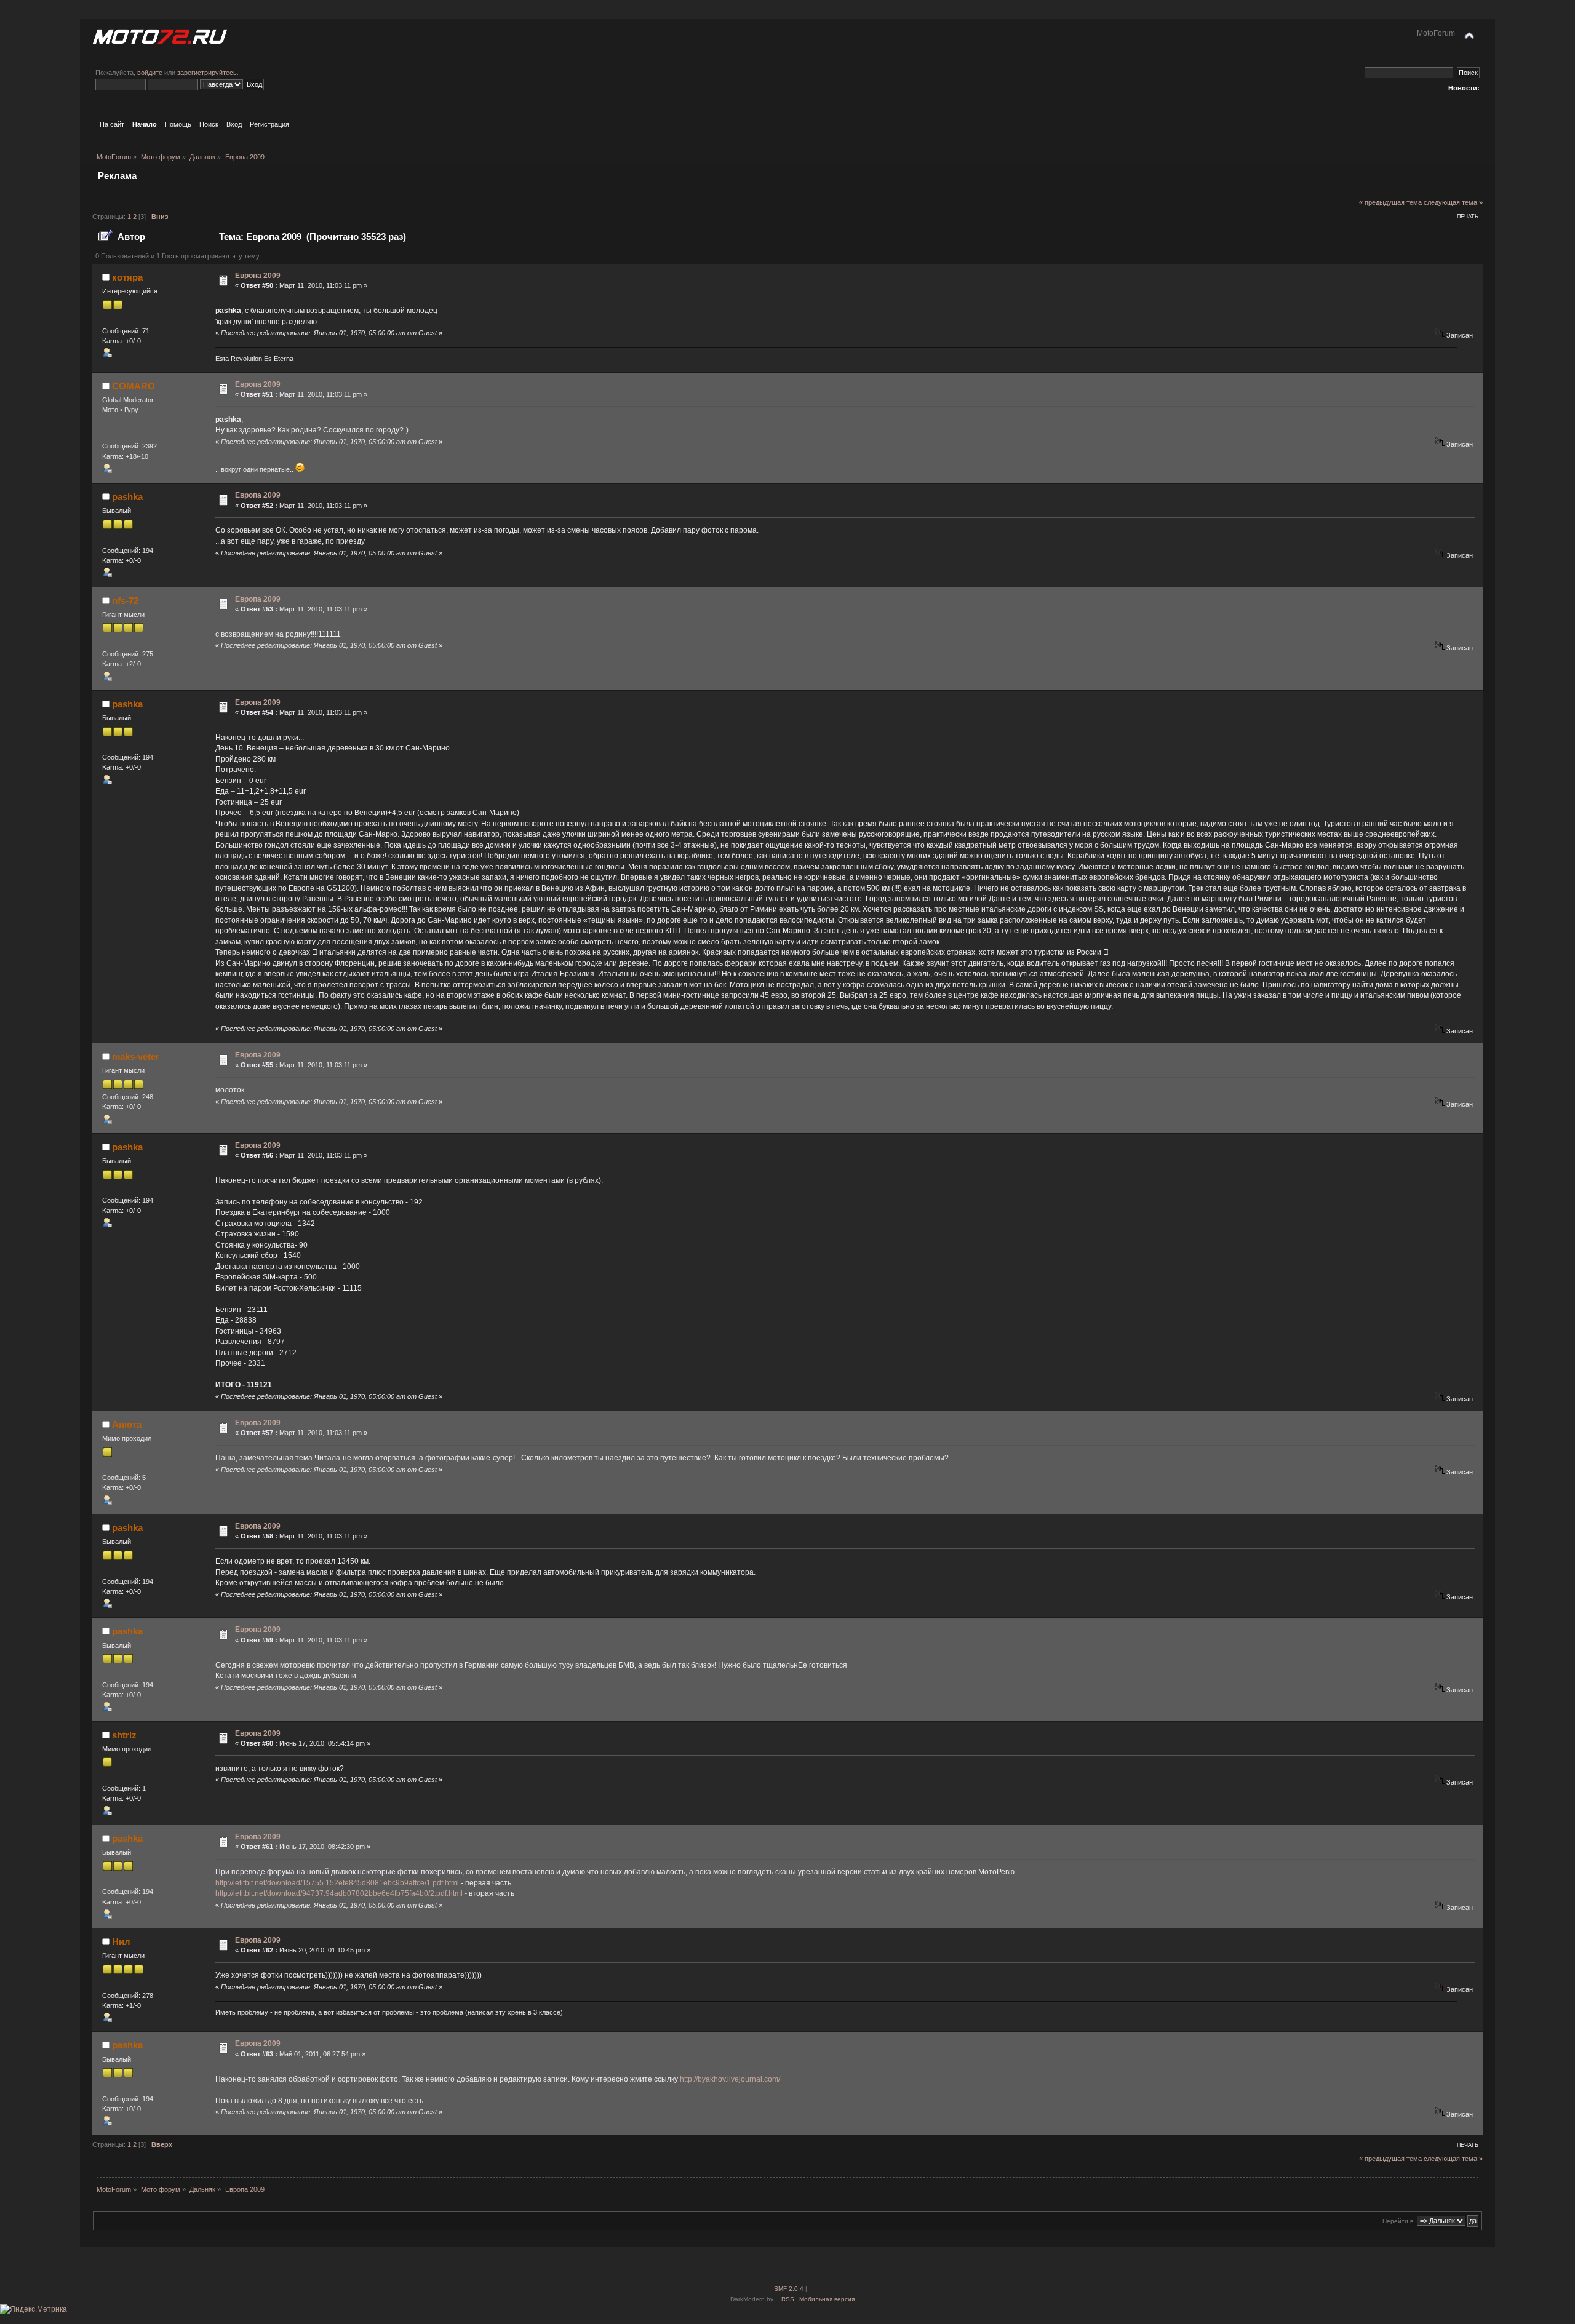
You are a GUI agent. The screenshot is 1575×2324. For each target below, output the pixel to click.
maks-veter (136, 1057)
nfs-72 (125, 601)
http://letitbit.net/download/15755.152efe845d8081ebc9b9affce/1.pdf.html (337, 1883)
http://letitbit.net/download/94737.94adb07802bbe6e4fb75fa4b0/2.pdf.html (339, 1893)
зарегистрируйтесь (207, 73)
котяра (127, 277)
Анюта (127, 1424)
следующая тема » (1453, 202)
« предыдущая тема (1390, 202)
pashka (127, 497)
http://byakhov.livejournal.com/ (730, 2079)
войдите (150, 73)
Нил (121, 1942)
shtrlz (124, 1735)
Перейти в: (1399, 2221)
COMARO (134, 386)
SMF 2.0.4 (789, 2289)
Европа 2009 (258, 276)
